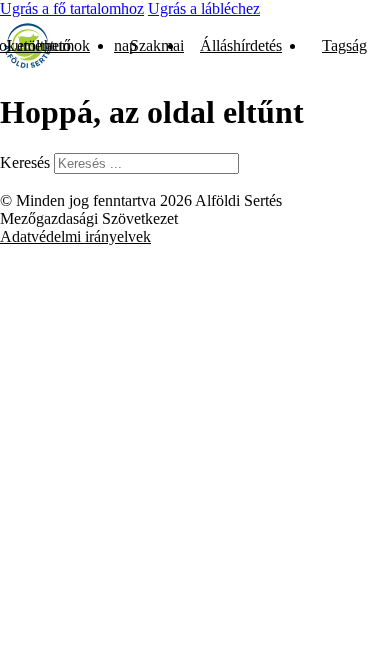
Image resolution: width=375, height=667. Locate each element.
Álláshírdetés (241, 45)
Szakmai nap (149, 45)
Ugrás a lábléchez (204, 8)
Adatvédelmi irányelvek (75, 236)
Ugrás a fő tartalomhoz (72, 8)
